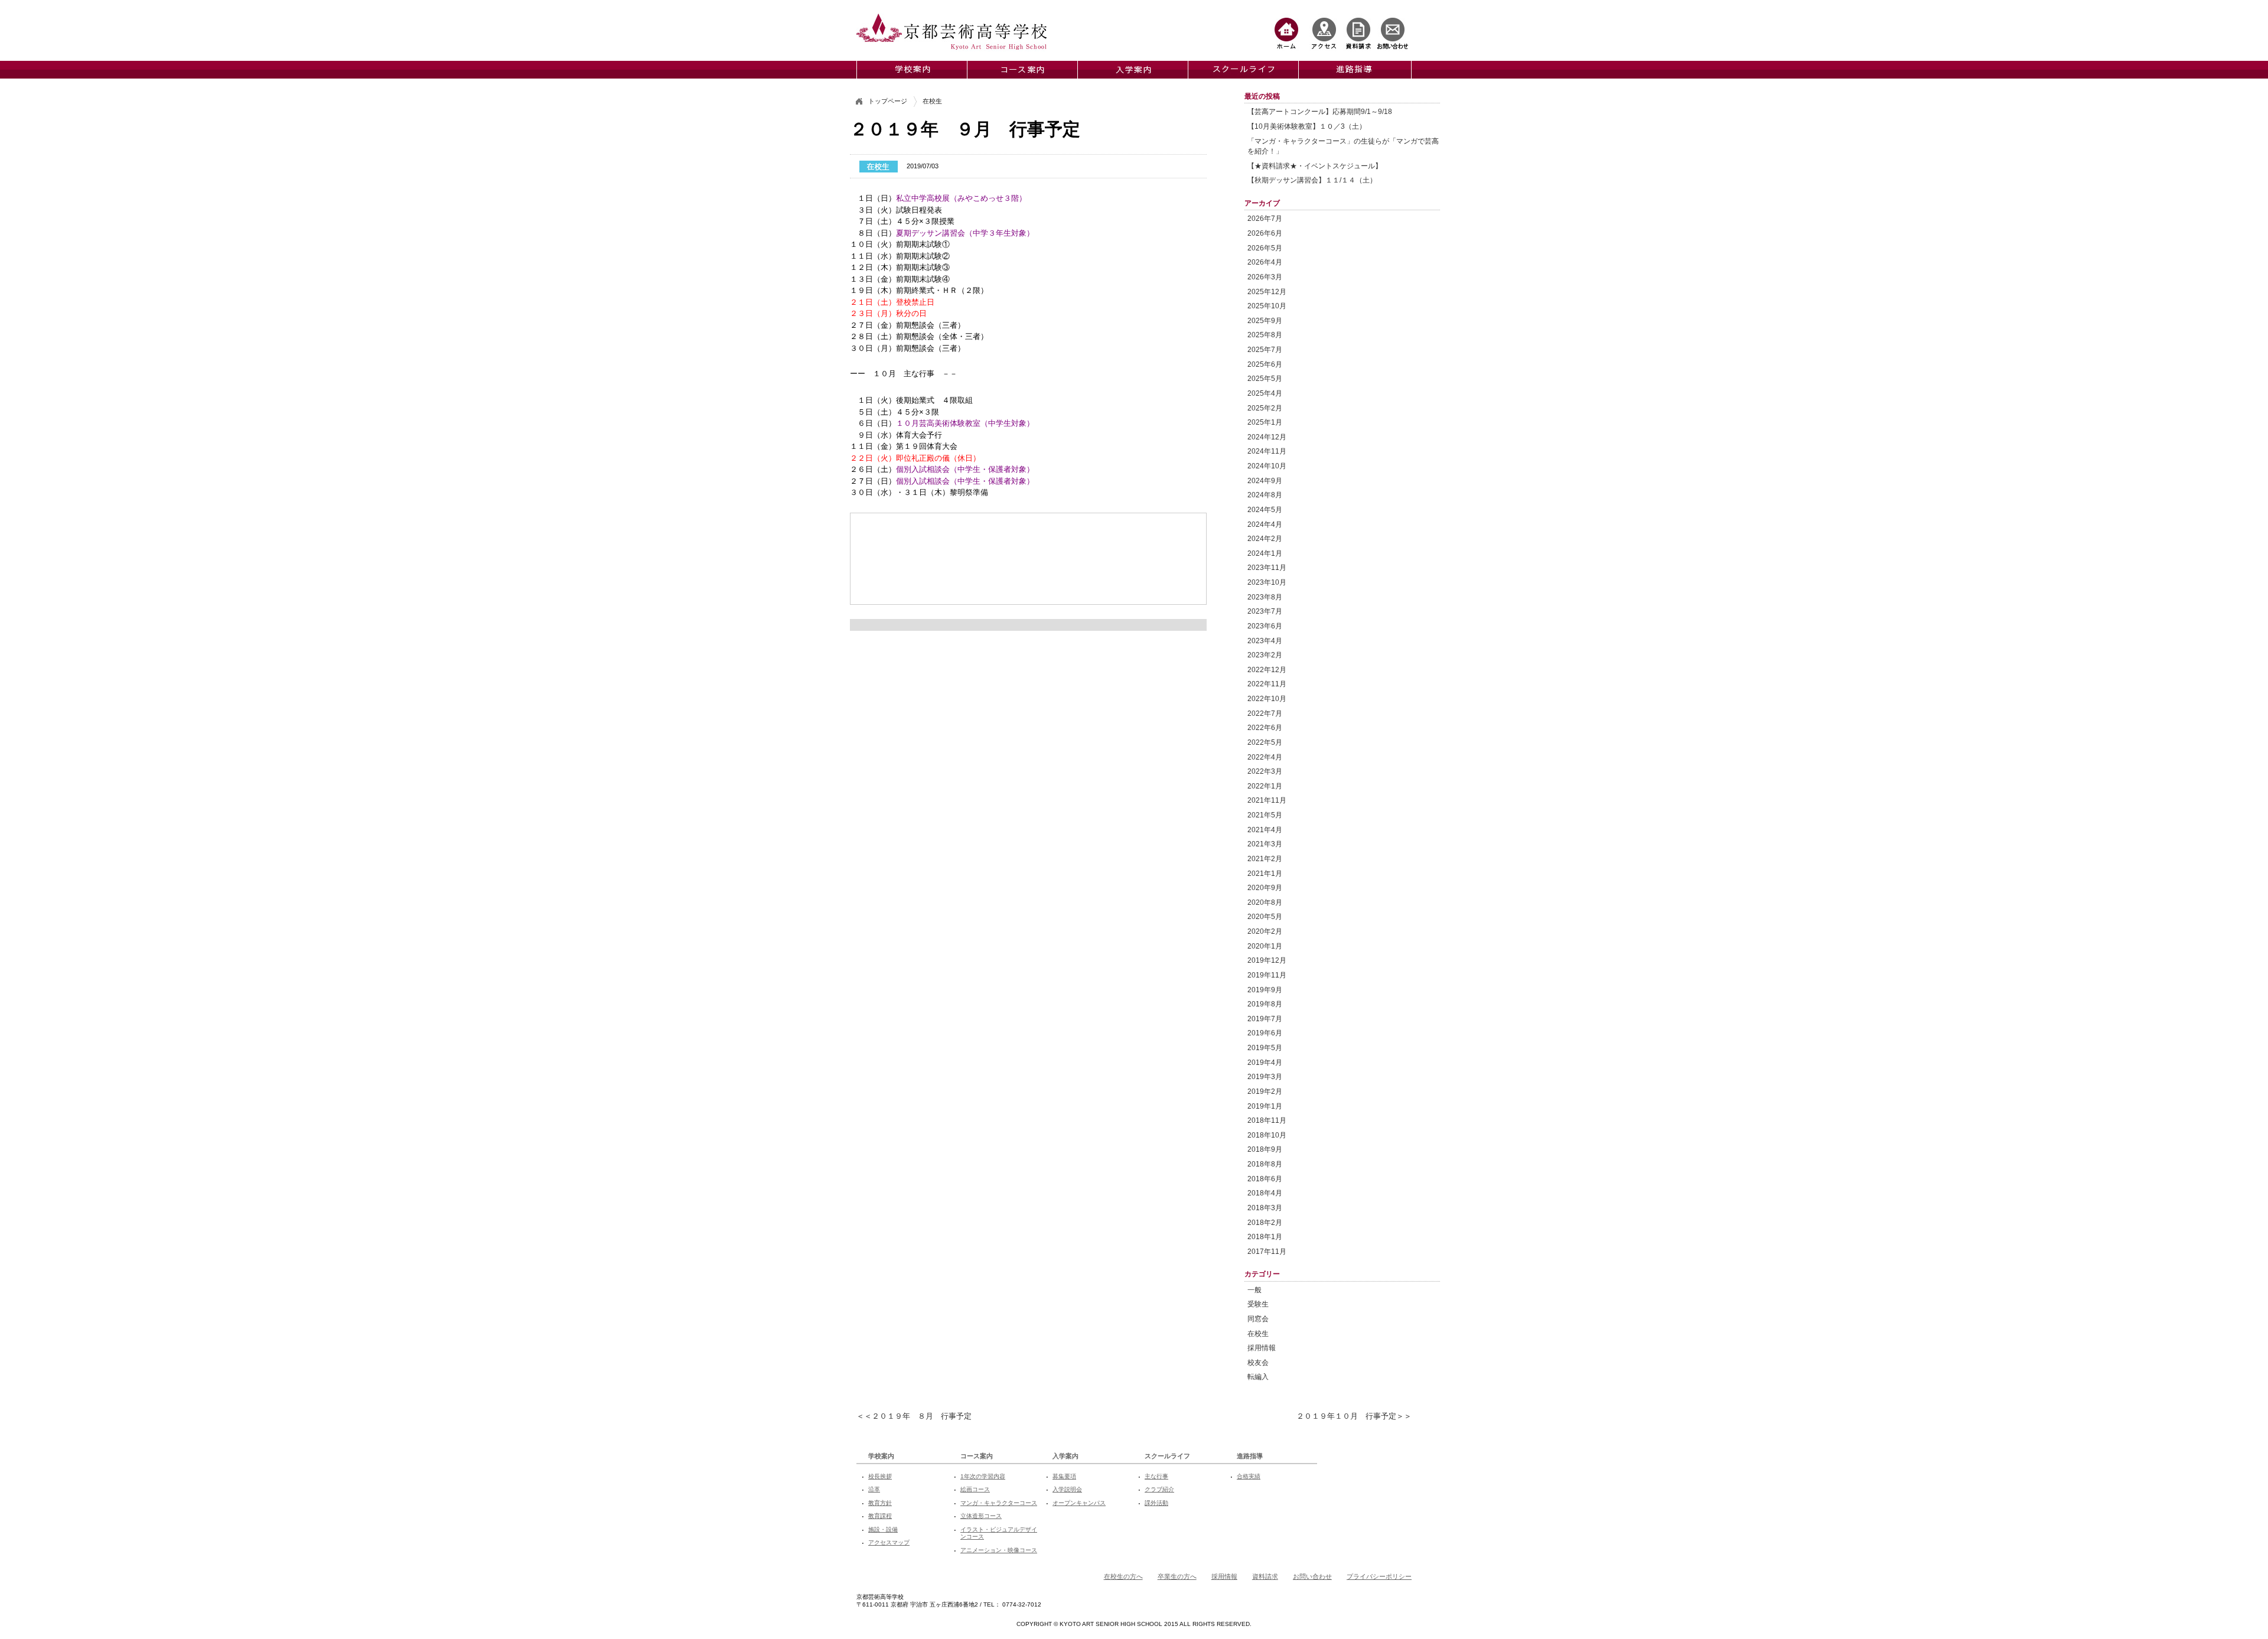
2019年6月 (1265, 1033)
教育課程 (880, 1516)
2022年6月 (1265, 727)
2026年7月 (1265, 218)
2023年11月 (1267, 567)
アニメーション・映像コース (999, 1550)
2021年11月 (1267, 800)
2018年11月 (1267, 1120)
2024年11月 (1267, 451)
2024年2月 (1265, 538)
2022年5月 (1265, 742)
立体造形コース (981, 1516)
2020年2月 (1265, 931)
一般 (1254, 1290)
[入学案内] (1133, 70)
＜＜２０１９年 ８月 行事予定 (914, 1416)
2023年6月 (1265, 626)
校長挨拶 (880, 1476)
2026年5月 (1265, 248)
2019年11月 (1267, 975)
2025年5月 (1265, 378)
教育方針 (880, 1503)
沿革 (874, 1489)
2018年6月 (1265, 1179)
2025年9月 (1265, 320)
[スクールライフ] (1243, 70)
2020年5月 (1265, 916)
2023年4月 (1265, 641)
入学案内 (1065, 1456)
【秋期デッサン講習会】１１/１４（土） (1312, 180)
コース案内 (977, 1456)
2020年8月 (1265, 902)
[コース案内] (1022, 70)
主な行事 (1156, 1476)
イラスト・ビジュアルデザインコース (999, 1533)
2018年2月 (1265, 1222)
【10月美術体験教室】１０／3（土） (1307, 126)
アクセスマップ (889, 1542)
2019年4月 (1265, 1062)
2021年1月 (1265, 873)
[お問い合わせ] (1393, 33)
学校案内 (881, 1456)
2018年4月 (1265, 1193)
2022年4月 (1265, 757)
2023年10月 (1267, 582)
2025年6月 (1265, 364)
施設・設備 (883, 1529)
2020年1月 (1265, 946)
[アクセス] (1324, 33)
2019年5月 (1265, 1047)
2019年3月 (1265, 1076)
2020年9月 (1265, 887)
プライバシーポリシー (1379, 1576)
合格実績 (1249, 1476)
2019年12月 (1267, 960)
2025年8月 (1265, 335)
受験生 (1258, 1304)
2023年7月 (1265, 611)
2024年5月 (1265, 509)
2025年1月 (1265, 422)
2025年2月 (1265, 408)
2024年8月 (1265, 495)
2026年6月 (1265, 233)
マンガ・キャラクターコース (999, 1503)
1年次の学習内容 (983, 1476)
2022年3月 (1265, 771)
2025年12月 (1267, 291)
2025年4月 (1265, 393)
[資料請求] (1358, 33)
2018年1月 (1265, 1236)
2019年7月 (1265, 1019)
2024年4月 (1265, 524)
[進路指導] (1354, 70)
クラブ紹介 (1159, 1489)
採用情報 (1262, 1348)
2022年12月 (1267, 669)
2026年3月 (1265, 277)
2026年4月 (1265, 262)
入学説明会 (1067, 1489)
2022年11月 (1267, 684)
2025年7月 (1265, 349)
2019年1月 (1265, 1106)
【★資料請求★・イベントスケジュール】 (1315, 166)
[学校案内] (912, 70)
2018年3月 (1265, 1208)
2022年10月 (1267, 698)
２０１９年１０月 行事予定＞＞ (1354, 1416)
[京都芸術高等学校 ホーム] (1286, 33)
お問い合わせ (1312, 1576)
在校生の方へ (1123, 1576)
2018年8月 (1265, 1164)
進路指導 (1250, 1456)
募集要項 (1064, 1476)
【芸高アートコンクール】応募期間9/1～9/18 (1320, 111)
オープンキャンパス (1079, 1503)
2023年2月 (1265, 655)
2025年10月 (1267, 306)
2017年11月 (1267, 1251)
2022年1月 (1265, 786)
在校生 (1258, 1333)
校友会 (1258, 1362)
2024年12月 (1267, 437)
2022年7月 (1265, 713)
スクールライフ (1167, 1456)
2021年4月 (1265, 830)
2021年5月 (1265, 815)
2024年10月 (1267, 466)
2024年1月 (1265, 553)
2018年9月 (1265, 1149)
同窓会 (1258, 1319)
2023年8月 (1265, 597)
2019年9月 (1265, 990)
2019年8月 (1265, 1004)
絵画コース (975, 1489)
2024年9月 (1265, 480)
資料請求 (1265, 1576)
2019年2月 (1265, 1091)
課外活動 (1156, 1503)
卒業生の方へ (1177, 1576)
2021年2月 (1265, 858)
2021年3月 (1265, 844)
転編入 (1258, 1376)
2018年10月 (1267, 1135)
